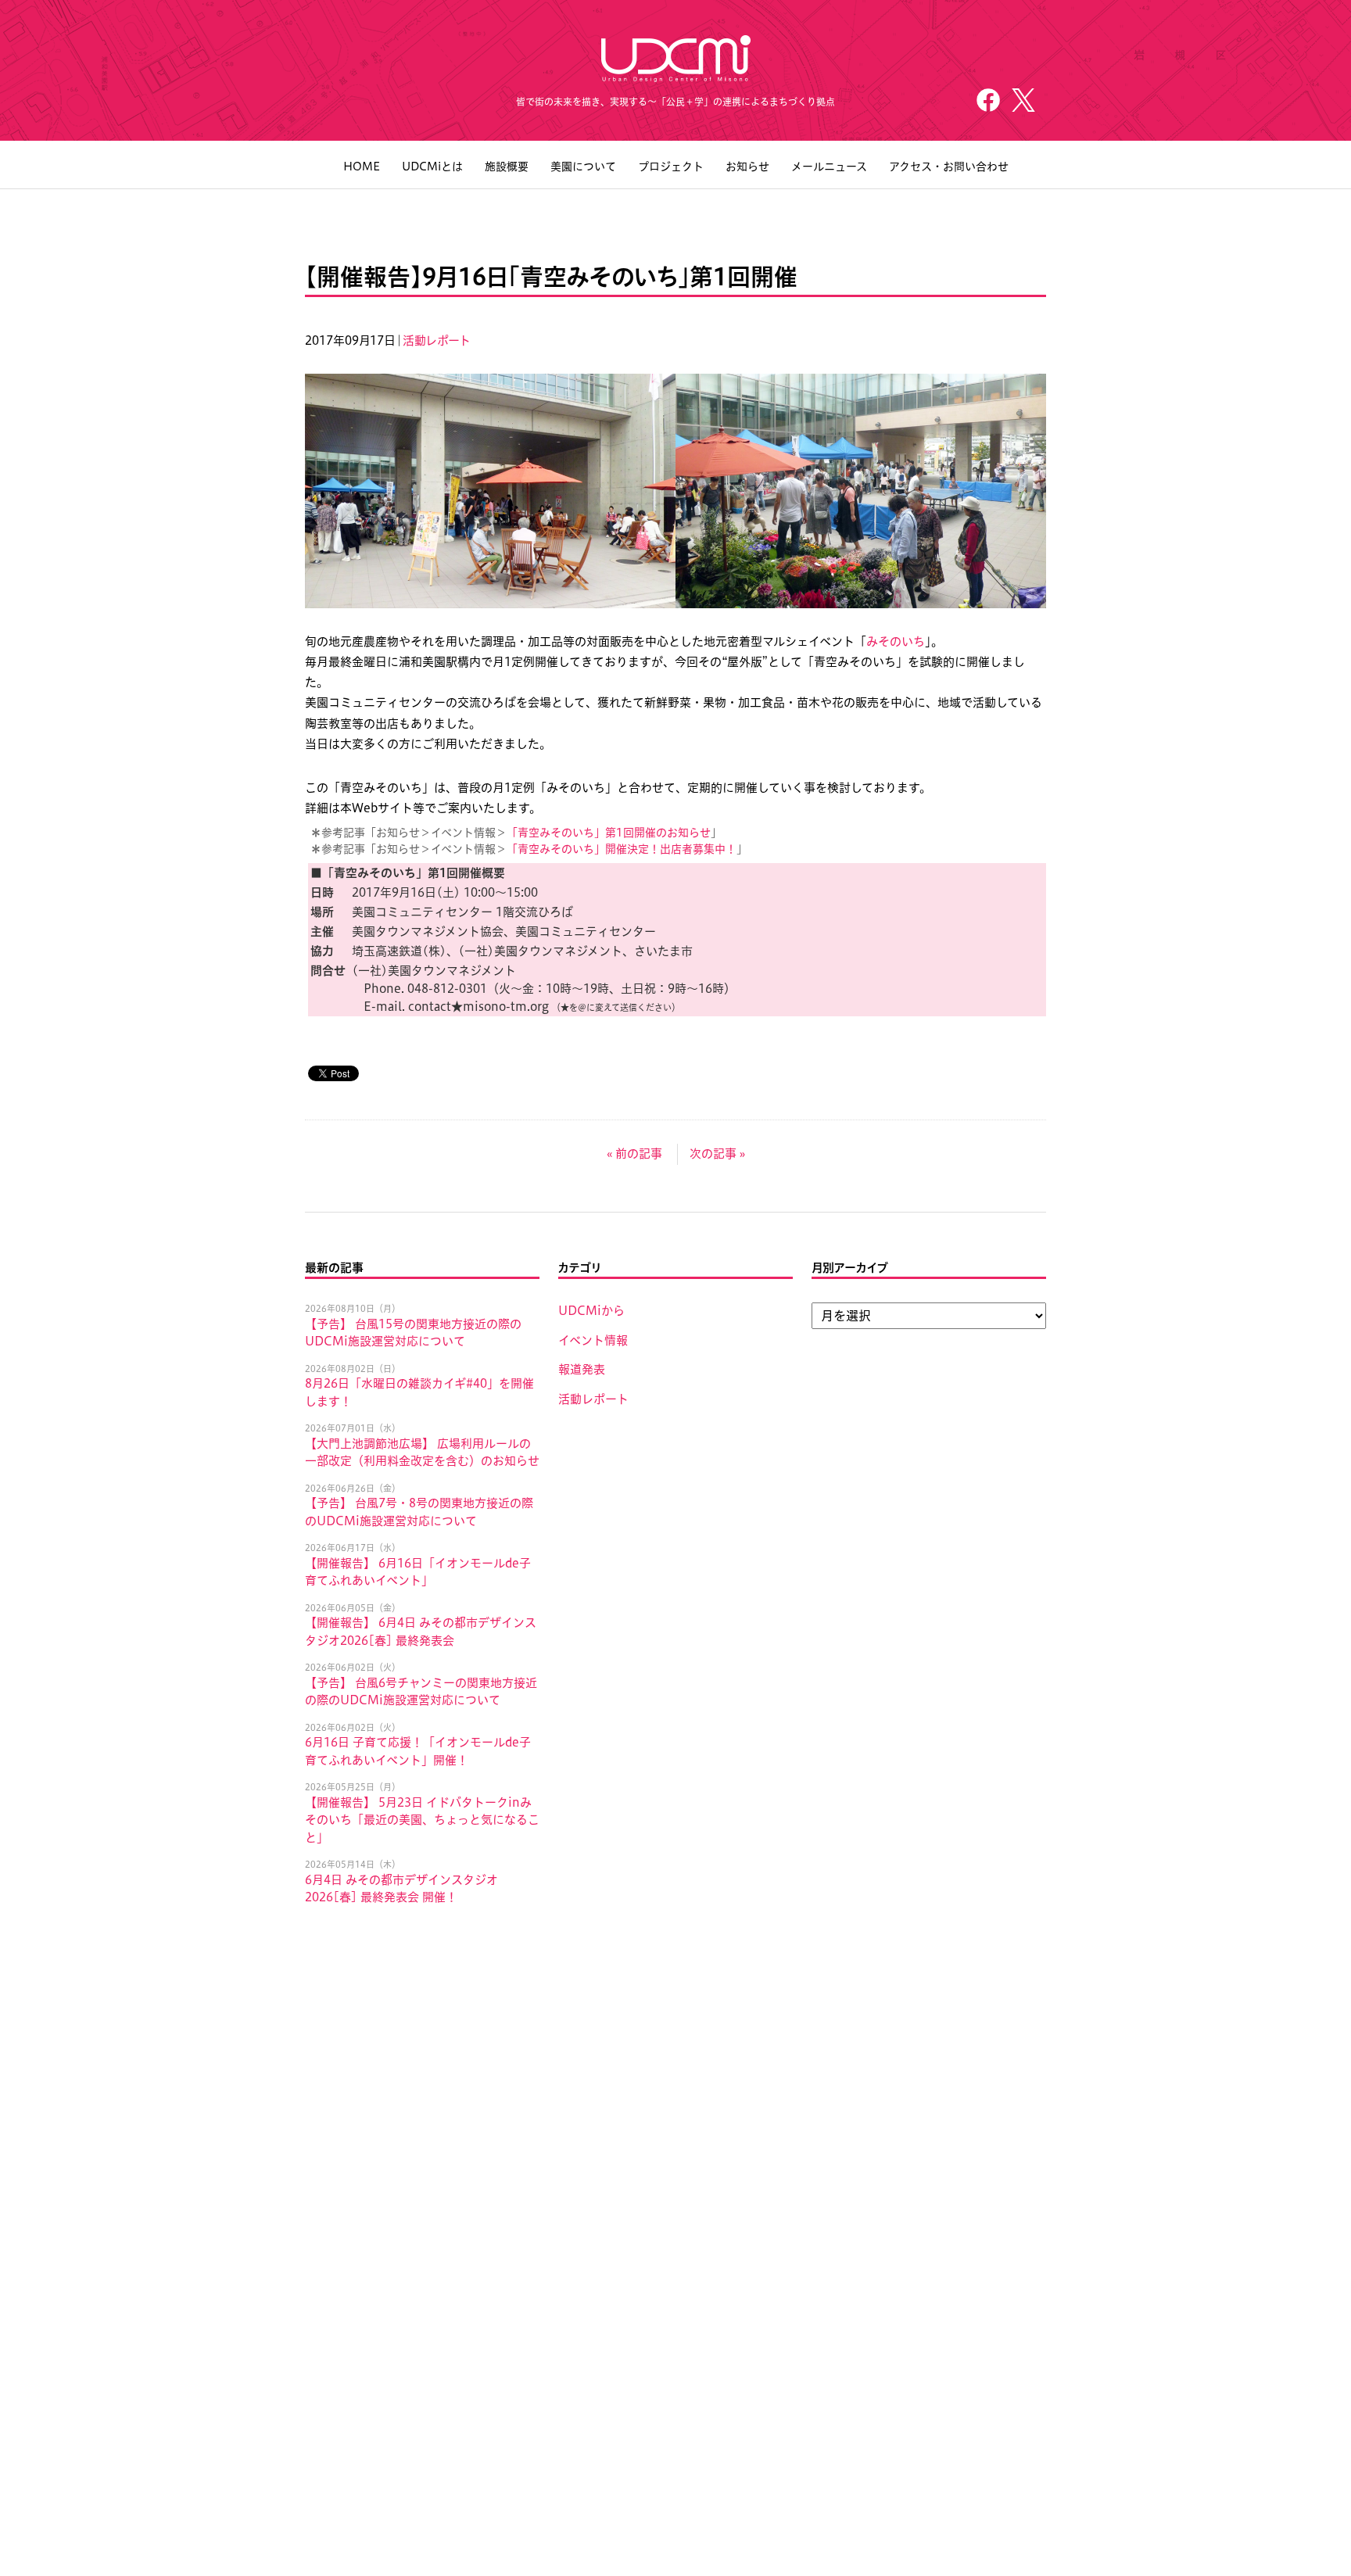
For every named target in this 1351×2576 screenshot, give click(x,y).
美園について (583, 167)
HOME (362, 167)
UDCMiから (591, 1311)
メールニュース (829, 167)
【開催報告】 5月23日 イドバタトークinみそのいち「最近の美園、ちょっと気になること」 (422, 1820)
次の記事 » (717, 1154)
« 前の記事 (634, 1154)
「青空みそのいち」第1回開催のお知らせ (609, 833)
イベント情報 (593, 1340)
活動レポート (436, 340)
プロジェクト (671, 167)
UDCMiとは (432, 167)
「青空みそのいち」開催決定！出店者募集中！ (622, 849)
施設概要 (507, 167)
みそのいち (896, 641)
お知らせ (747, 167)
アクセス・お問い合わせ (949, 167)
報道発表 (582, 1369)
